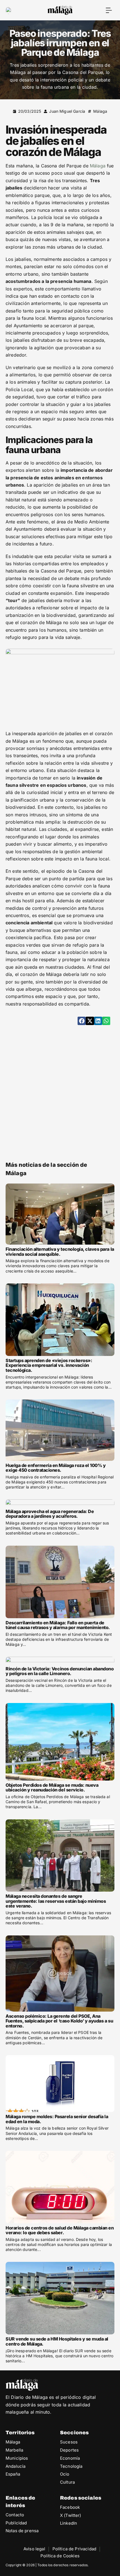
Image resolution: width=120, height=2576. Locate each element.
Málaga (100, 111)
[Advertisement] (60, 1092)
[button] (109, 10)
